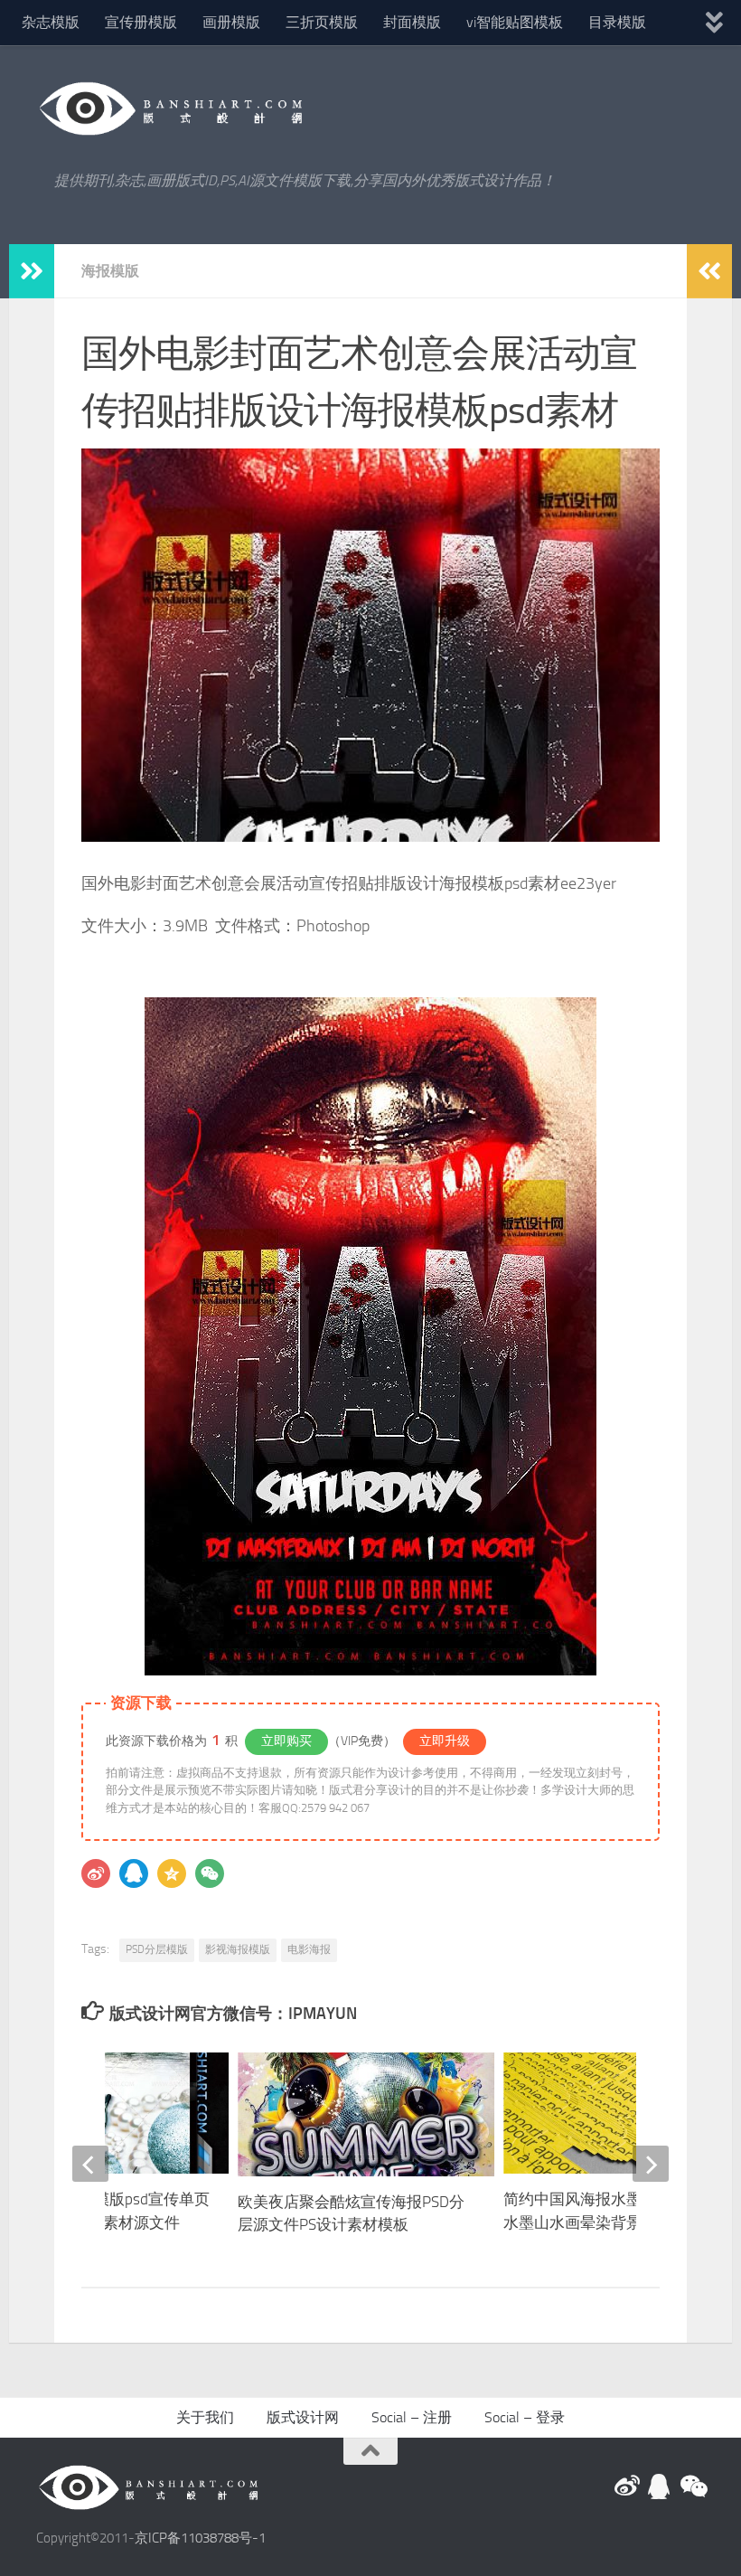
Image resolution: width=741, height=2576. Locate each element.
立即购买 (286, 1741)
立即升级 (445, 1741)
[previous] (90, 2164)
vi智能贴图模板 (515, 22)
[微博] (96, 1873)
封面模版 (412, 22)
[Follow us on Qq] (660, 2486)
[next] (651, 2164)
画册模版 (231, 22)
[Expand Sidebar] (32, 271)
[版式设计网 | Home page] (172, 109)
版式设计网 (303, 2417)
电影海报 (309, 1949)
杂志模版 (51, 22)
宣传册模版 (141, 22)
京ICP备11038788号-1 (200, 2538)
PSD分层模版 (157, 1949)
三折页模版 (322, 22)
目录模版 (617, 22)
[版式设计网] (627, 2486)
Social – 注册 (412, 2417)
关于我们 (205, 2417)
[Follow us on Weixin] (692, 2486)
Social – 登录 (525, 2417)
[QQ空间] (172, 1873)
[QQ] (134, 1873)
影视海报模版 (238, 1949)
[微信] (210, 1873)
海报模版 (110, 271)
